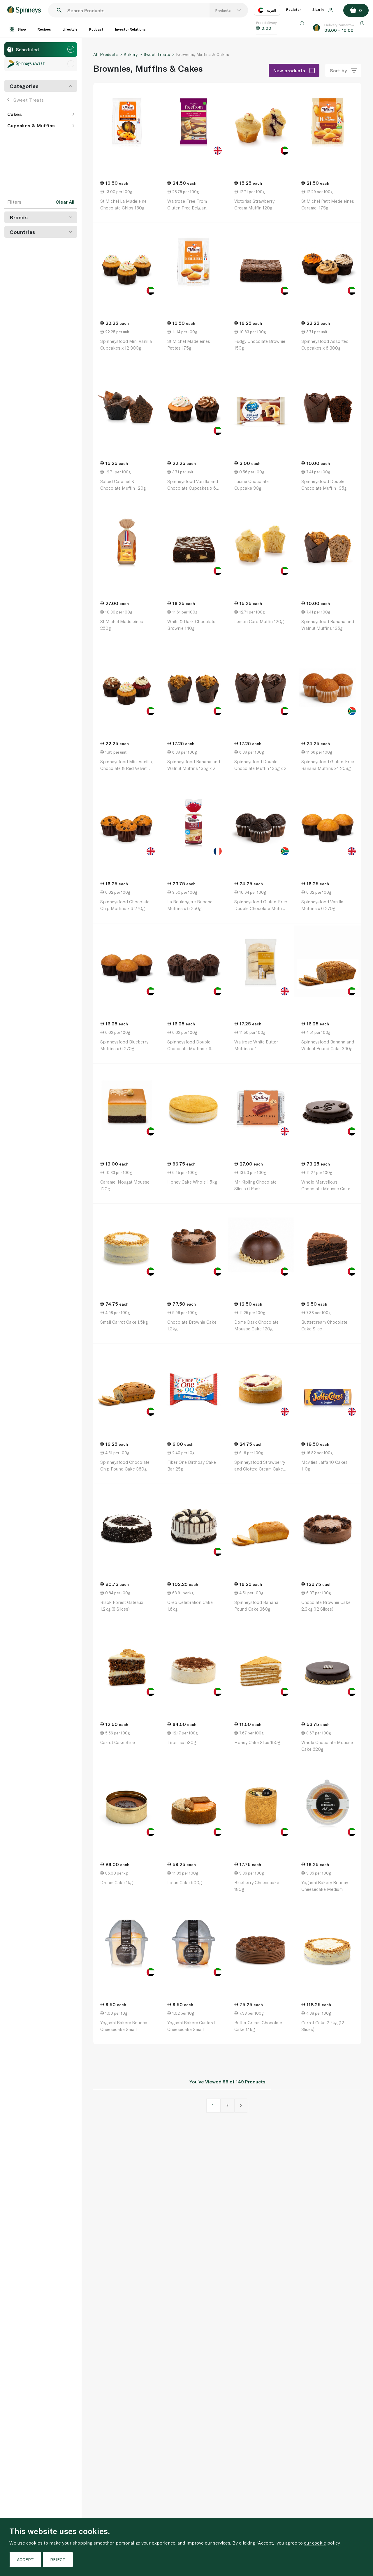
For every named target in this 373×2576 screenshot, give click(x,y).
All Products (105, 54)
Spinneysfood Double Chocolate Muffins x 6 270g (189, 1048)
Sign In (319, 9)
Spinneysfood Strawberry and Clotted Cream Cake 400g (260, 1469)
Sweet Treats (29, 100)
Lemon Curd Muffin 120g (259, 621)
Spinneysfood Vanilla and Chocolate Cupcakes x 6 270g (193, 488)
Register (293, 9)
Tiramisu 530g (182, 1742)
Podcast (96, 29)
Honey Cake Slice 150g (257, 1742)
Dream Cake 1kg (116, 1882)
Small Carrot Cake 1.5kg (124, 1322)
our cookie (315, 2543)
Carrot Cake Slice (118, 1742)
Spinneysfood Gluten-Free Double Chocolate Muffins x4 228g (261, 908)
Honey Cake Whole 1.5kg (192, 1182)
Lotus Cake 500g (184, 1882)
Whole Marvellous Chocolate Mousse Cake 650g (326, 1188)
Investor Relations (130, 29)
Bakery (131, 54)
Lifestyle (70, 29)
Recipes (44, 29)
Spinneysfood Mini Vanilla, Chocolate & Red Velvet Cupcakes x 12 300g (126, 768)
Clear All (65, 202)
